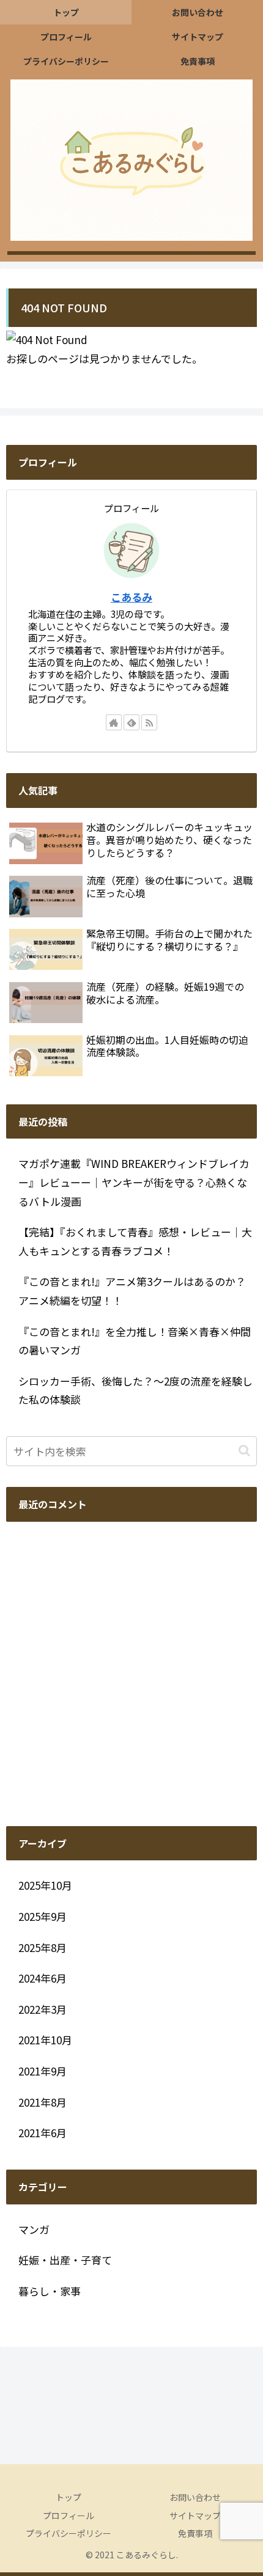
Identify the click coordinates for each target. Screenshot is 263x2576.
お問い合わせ (195, 2497)
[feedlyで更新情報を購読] (131, 722)
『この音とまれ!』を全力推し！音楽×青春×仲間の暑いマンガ (135, 1341)
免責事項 (195, 2533)
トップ (69, 2497)
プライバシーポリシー (69, 2533)
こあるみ (131, 597)
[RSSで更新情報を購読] (149, 722)
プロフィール (69, 2515)
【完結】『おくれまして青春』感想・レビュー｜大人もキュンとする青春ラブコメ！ (135, 1241)
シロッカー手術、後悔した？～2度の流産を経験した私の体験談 (135, 1390)
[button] (244, 1451)
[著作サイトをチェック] (114, 722)
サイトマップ (195, 2515)
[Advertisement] (131, 1674)
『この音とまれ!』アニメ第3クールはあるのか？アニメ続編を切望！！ (132, 1291)
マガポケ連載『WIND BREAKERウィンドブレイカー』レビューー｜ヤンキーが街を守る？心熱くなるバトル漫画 (134, 1182)
